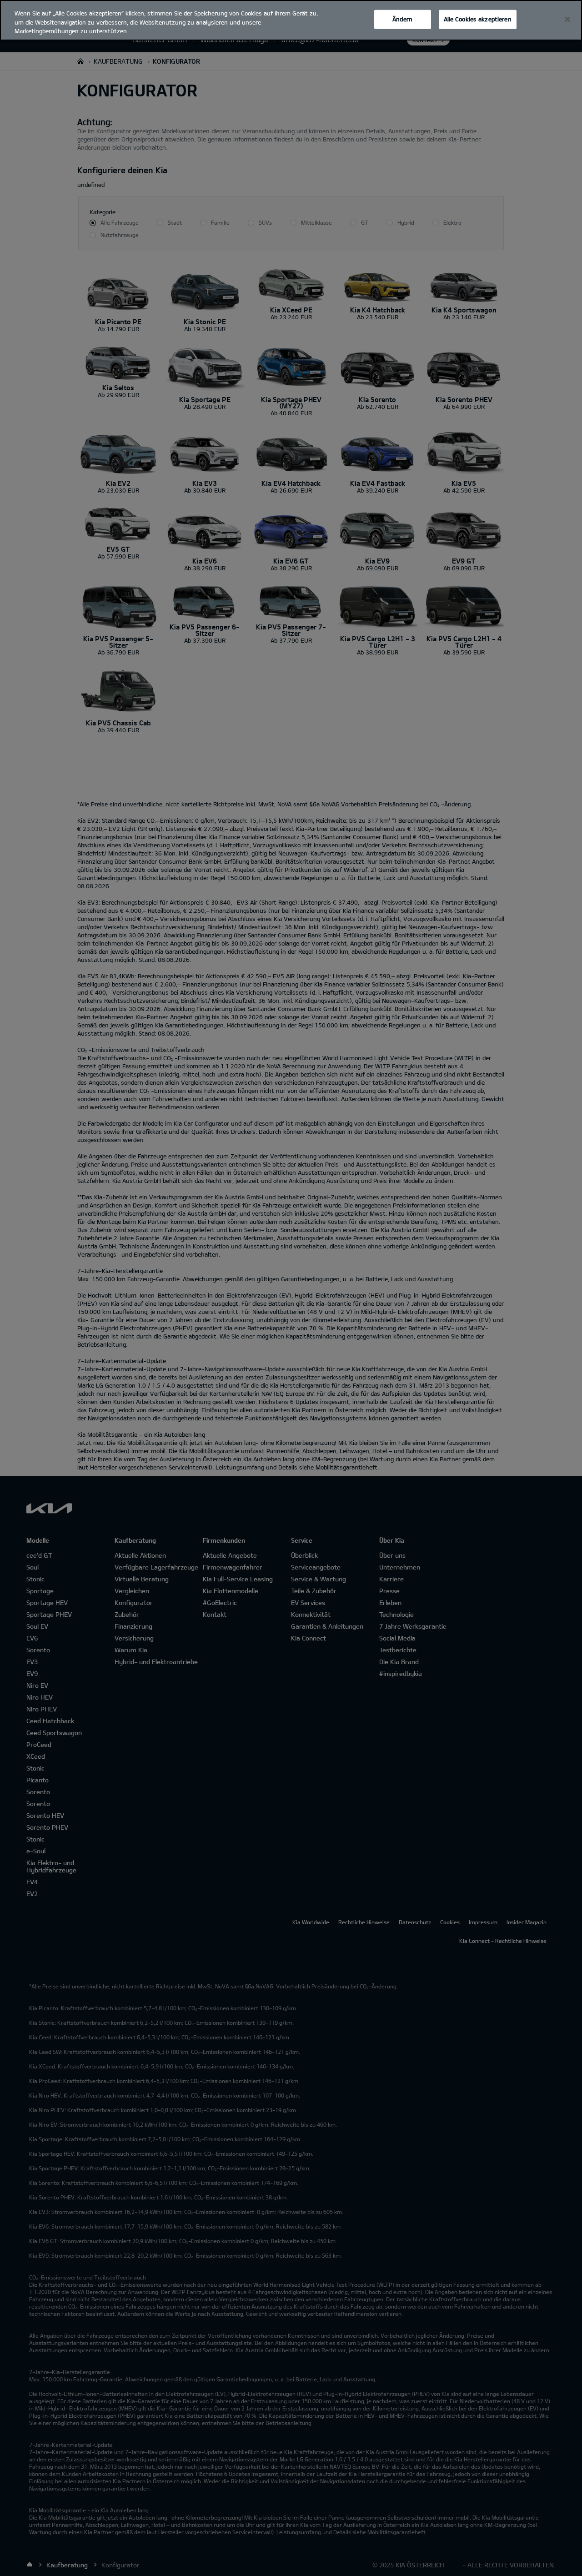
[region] (291, 20)
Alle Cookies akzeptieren (478, 19)
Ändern (402, 19)
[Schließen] (567, 20)
